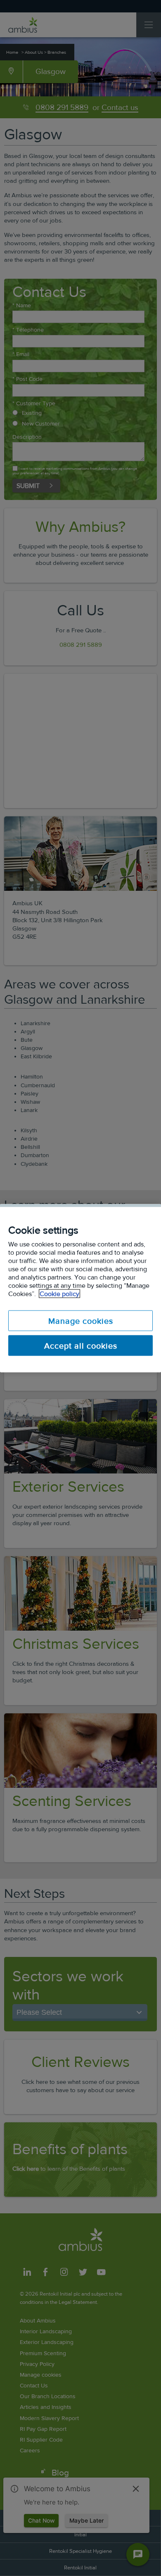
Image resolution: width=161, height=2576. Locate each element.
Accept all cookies (81, 1345)
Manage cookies (81, 1320)
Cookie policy (59, 1293)
